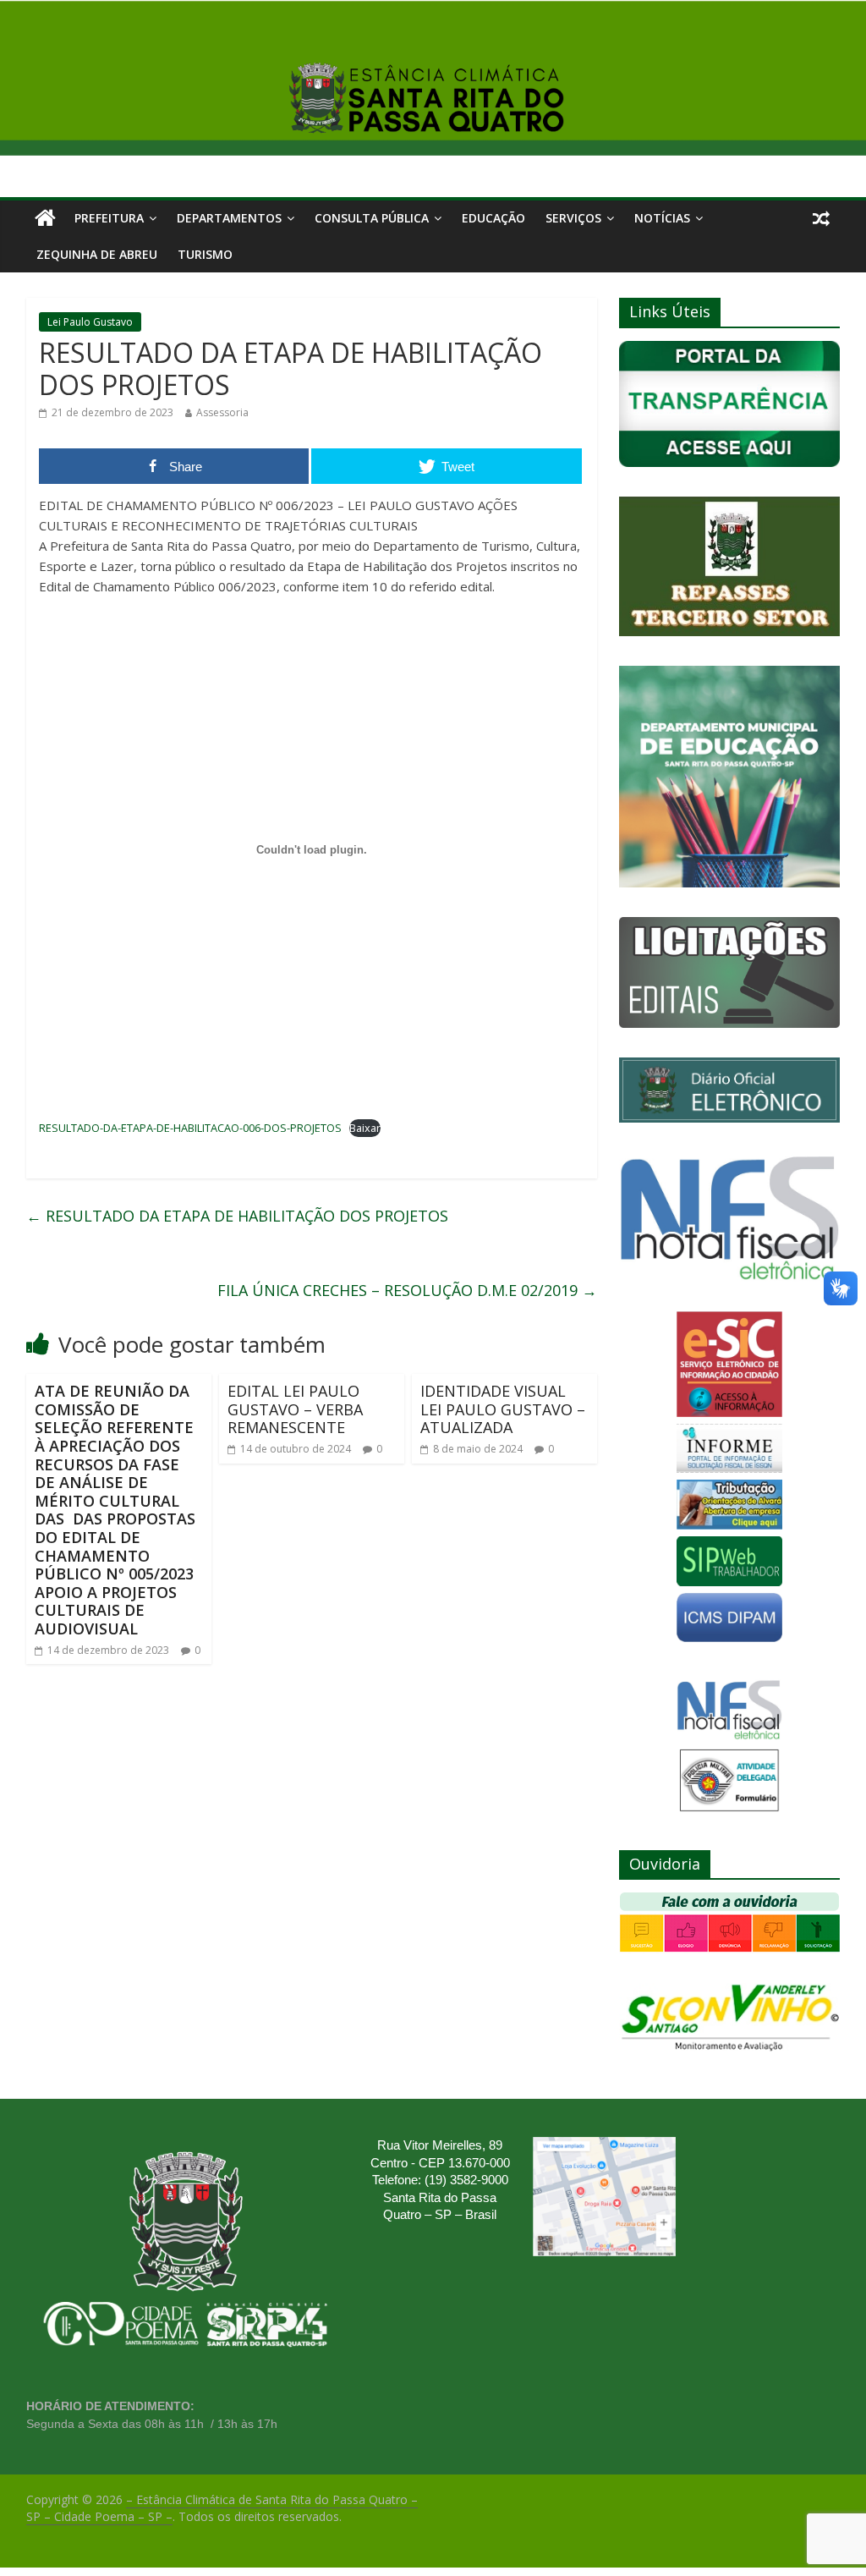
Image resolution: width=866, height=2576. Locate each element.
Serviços (573, 218)
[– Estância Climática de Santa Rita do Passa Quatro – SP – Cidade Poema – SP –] (45, 218)
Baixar (365, 1128)
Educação (493, 218)
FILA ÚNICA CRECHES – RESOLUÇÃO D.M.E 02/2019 (407, 1290)
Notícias (662, 218)
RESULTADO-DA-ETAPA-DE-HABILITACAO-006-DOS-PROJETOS (190, 1128)
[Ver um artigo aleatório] (821, 218)
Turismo (205, 254)
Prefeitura (109, 218)
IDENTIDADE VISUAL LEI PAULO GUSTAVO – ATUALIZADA (503, 1409)
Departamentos (229, 218)
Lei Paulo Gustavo (90, 322)
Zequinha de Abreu (97, 254)
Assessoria (222, 412)
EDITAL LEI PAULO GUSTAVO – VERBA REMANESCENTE (295, 1409)
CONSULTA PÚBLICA (372, 218)
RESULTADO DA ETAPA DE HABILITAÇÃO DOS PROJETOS (237, 1216)
